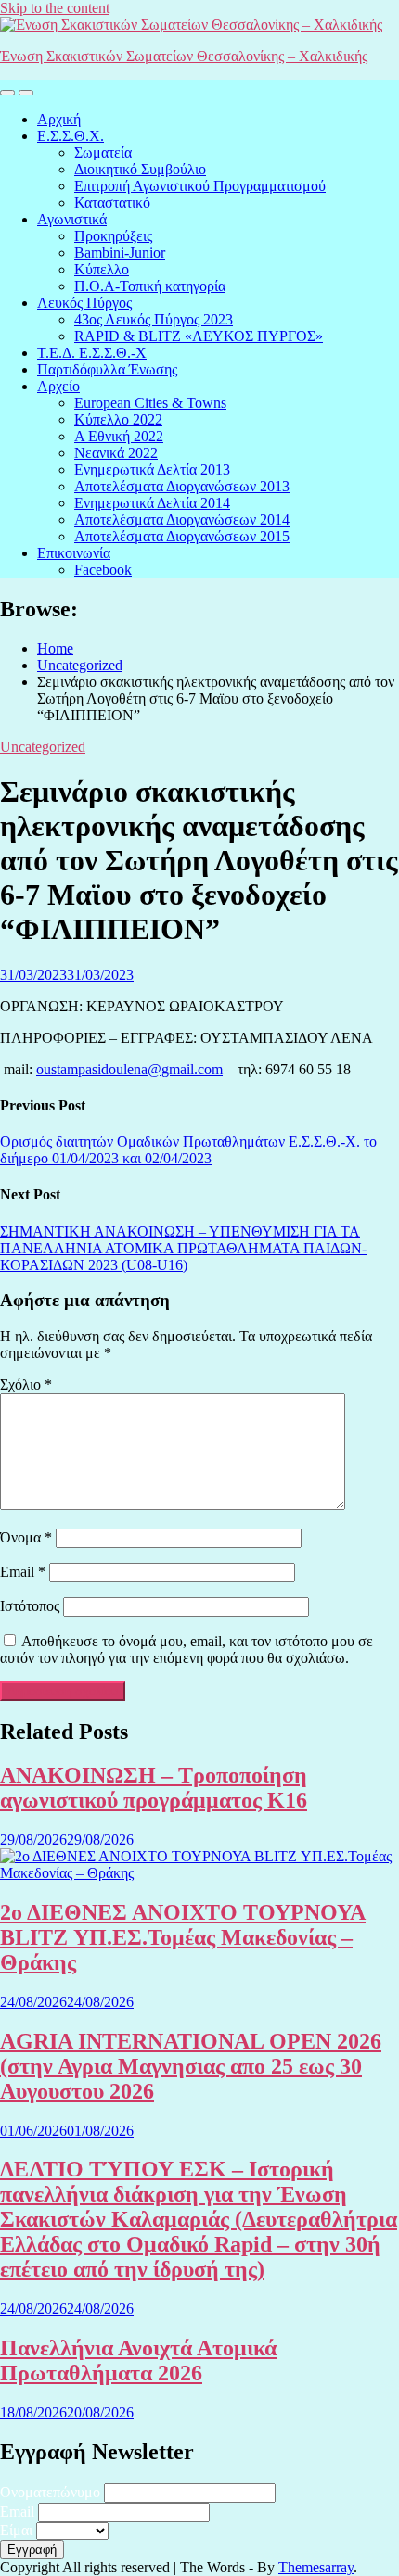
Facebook (103, 570)
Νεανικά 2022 (116, 453)
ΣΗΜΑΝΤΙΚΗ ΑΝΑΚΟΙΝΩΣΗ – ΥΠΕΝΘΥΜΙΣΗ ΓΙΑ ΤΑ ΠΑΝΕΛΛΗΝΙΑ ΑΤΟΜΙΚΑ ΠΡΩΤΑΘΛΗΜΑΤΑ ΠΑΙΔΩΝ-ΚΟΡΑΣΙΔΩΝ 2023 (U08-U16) (183, 1248)
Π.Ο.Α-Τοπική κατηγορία (150, 286)
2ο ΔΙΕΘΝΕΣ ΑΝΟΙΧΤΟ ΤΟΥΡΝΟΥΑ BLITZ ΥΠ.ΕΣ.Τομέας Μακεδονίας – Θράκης (183, 1937)
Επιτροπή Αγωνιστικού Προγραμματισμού (200, 186)
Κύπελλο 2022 (118, 419)
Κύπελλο (102, 269)
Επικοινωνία (74, 553)
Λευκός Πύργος (84, 303)
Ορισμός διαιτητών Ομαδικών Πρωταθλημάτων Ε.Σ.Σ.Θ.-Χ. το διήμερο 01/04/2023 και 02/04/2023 (188, 1150)
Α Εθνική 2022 (119, 436)
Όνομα (26, 1537)
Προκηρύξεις (113, 236)
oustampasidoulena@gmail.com (129, 1069)
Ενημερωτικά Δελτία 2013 (152, 470)
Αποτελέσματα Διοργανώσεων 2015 (182, 536)
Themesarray (316, 2567)
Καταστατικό (112, 203)
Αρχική (59, 119)
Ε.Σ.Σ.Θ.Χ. (71, 136)
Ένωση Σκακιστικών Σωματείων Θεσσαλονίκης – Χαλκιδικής (184, 56)
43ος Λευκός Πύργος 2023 (154, 319)
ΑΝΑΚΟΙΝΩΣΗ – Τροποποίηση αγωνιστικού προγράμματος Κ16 (154, 1788)
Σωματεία (103, 152)
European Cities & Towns (150, 403)
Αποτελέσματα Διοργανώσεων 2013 (182, 486)
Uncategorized (43, 747)
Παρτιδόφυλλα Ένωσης (107, 369)
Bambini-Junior (120, 253)
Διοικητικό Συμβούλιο (140, 169)
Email (23, 1572)
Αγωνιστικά (72, 219)
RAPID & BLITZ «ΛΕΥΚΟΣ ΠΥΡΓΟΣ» (199, 336)
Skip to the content (55, 8)
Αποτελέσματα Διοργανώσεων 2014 (182, 520)
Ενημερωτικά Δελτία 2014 (152, 503)
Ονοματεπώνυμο (50, 2492)
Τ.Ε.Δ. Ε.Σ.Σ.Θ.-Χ (92, 353)
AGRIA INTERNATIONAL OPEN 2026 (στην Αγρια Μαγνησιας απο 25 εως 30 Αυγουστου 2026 (191, 2066)
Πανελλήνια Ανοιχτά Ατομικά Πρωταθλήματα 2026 (138, 2360)
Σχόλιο (26, 1384)
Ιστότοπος (30, 1606)
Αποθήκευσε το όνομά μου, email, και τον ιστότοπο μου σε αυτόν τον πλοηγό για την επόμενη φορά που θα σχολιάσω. (187, 1650)
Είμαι (16, 2530)
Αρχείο (58, 386)
